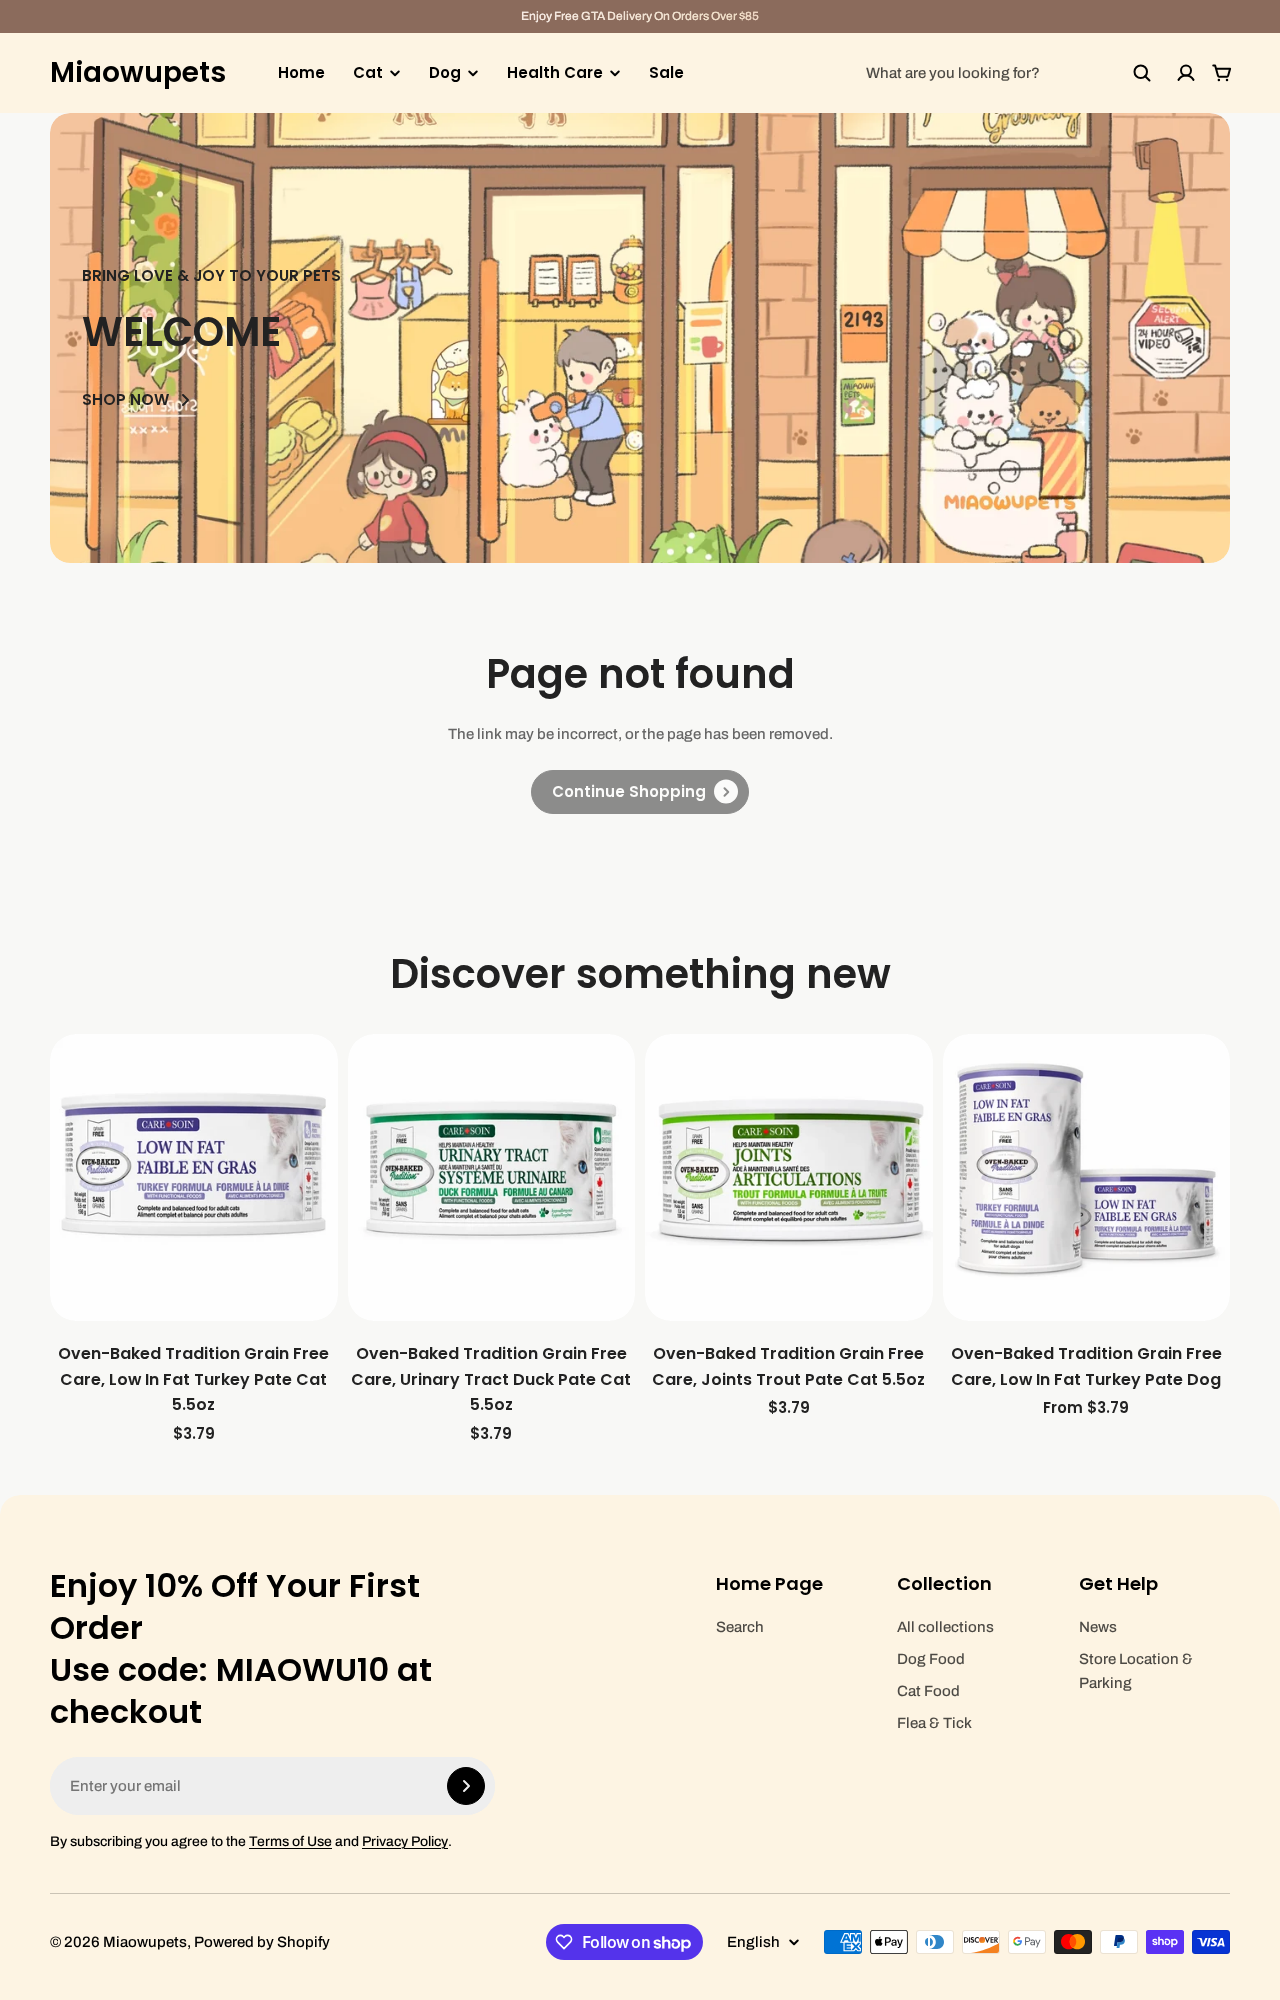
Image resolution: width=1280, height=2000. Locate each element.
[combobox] (1009, 73)
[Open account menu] (1186, 73)
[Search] (1142, 73)
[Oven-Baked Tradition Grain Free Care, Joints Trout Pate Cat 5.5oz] (789, 1178)
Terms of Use (290, 1841)
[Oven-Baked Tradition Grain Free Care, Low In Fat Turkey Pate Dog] (1087, 1178)
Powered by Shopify (262, 1942)
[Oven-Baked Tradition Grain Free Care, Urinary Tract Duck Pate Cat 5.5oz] (492, 1178)
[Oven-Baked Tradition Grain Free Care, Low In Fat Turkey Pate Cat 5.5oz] (194, 1178)
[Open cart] (1222, 73)
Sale (666, 72)
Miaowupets (138, 73)
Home (301, 72)
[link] (640, 792)
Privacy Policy (405, 1841)
